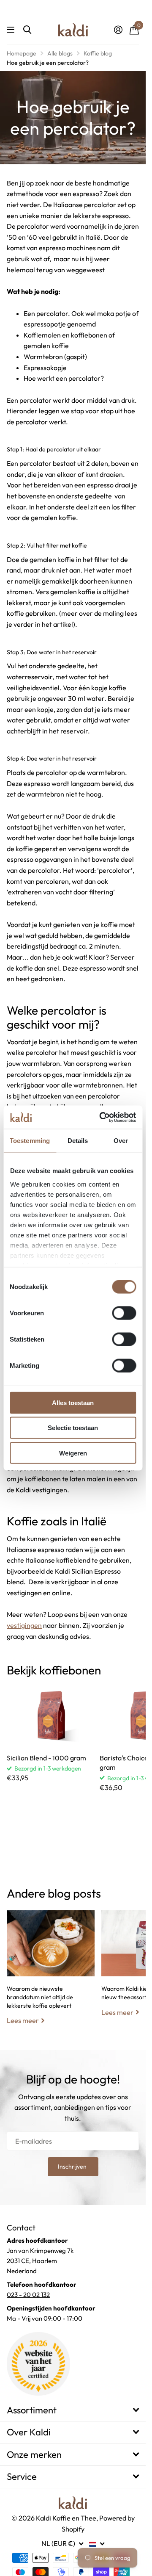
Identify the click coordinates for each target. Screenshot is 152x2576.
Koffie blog (98, 53)
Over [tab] (121, 1141)
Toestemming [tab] (30, 1141)
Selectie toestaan (73, 1428)
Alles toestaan (73, 1403)
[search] (27, 30)
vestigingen (24, 1625)
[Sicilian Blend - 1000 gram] (50, 1715)
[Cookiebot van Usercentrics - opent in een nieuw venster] (102, 1117)
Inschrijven (73, 2166)
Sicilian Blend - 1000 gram (46, 1758)
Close (73, 2410)
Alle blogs (60, 53)
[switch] (124, 1313)
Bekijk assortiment (12, 30)
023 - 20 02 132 (28, 2295)
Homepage (22, 53)
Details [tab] (78, 1141)
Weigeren (73, 1453)
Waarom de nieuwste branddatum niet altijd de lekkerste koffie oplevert (51, 1974)
